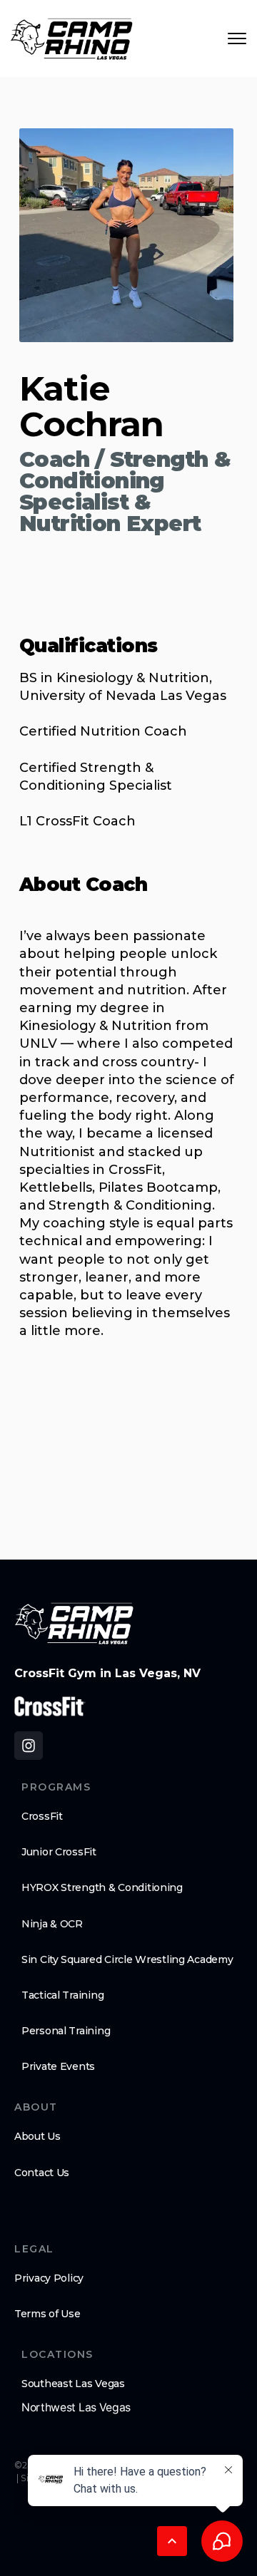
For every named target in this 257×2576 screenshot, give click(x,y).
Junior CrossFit (59, 1852)
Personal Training (66, 2031)
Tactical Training (62, 1995)
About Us (37, 2136)
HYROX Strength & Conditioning (102, 1887)
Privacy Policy (49, 2278)
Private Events (58, 2066)
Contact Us (42, 2173)
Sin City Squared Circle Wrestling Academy (127, 1959)
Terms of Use (47, 2314)
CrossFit (42, 1816)
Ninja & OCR (52, 1924)
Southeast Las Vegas (73, 2384)
